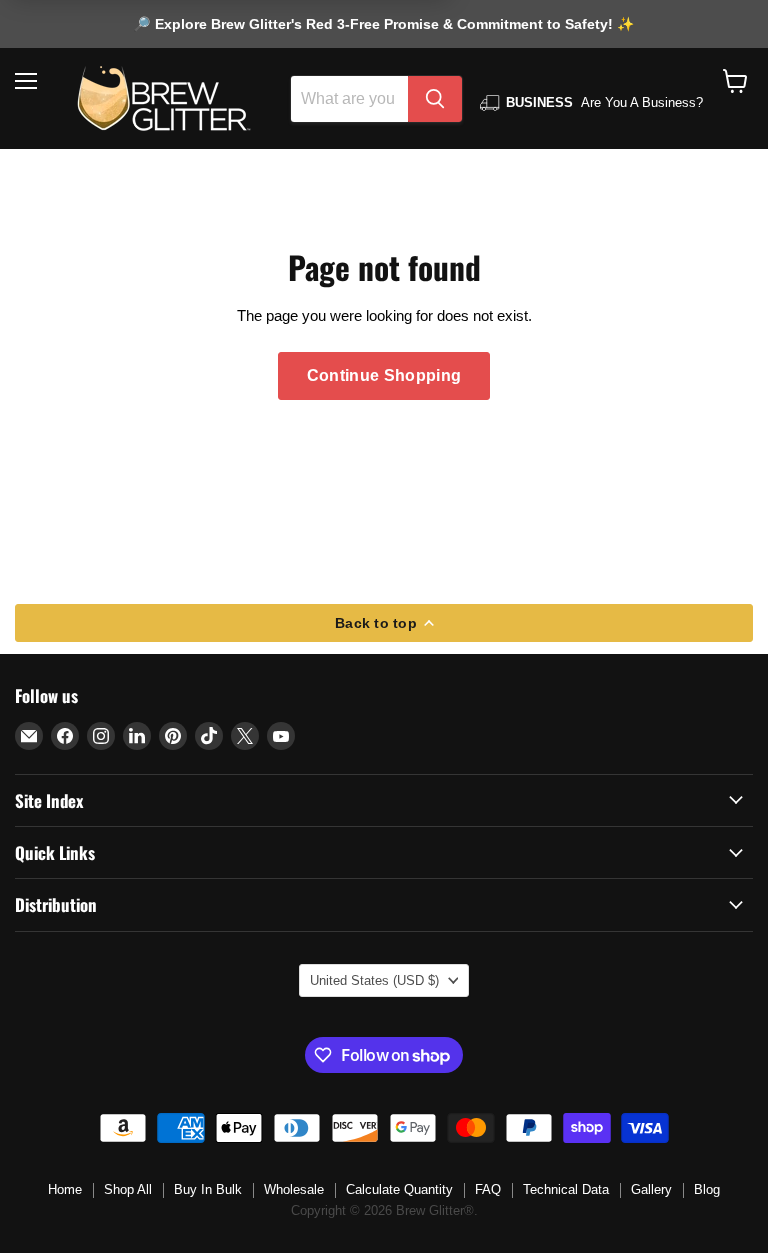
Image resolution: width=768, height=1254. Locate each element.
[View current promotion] (384, 27)
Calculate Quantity (399, 1189)
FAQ (488, 1189)
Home (65, 1189)
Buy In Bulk (208, 1189)
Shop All (128, 1189)
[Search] (435, 99)
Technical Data (566, 1189)
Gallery (651, 1189)
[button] (735, 81)
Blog (707, 1189)
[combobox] (349, 99)
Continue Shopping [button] (384, 375)
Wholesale (294, 1189)
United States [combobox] (374, 980)
